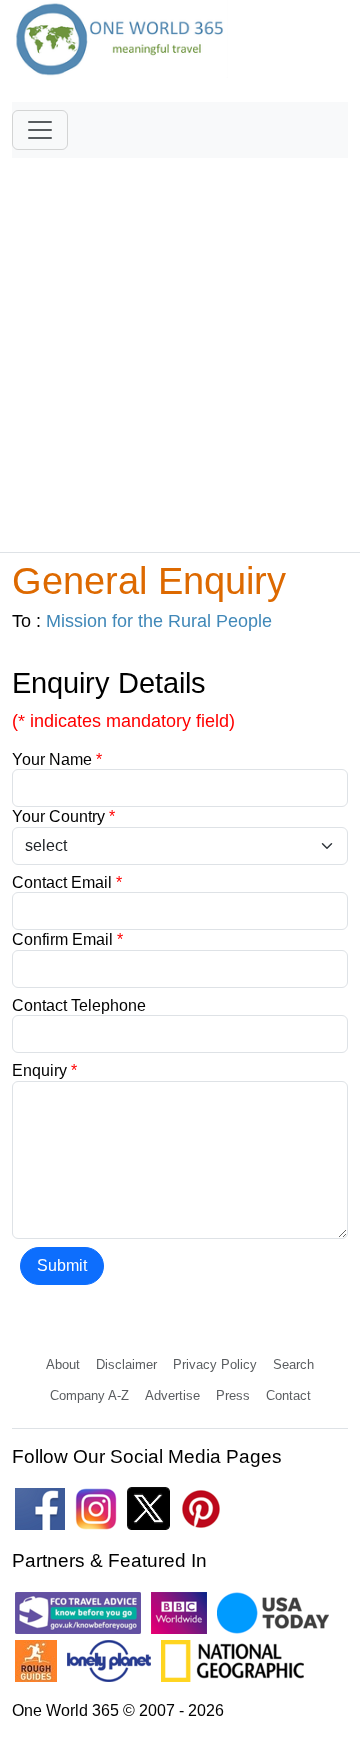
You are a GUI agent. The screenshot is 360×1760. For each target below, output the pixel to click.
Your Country (63, 816)
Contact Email (67, 882)
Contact (288, 1395)
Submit (62, 1265)
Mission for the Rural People (159, 621)
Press (233, 1395)
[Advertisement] (180, 346)
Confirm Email (67, 939)
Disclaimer (126, 1364)
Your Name (57, 759)
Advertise (172, 1395)
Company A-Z (89, 1395)
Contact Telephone (79, 1005)
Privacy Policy (215, 1364)
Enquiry (44, 1070)
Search (293, 1364)
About (63, 1364)
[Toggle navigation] (40, 130)
